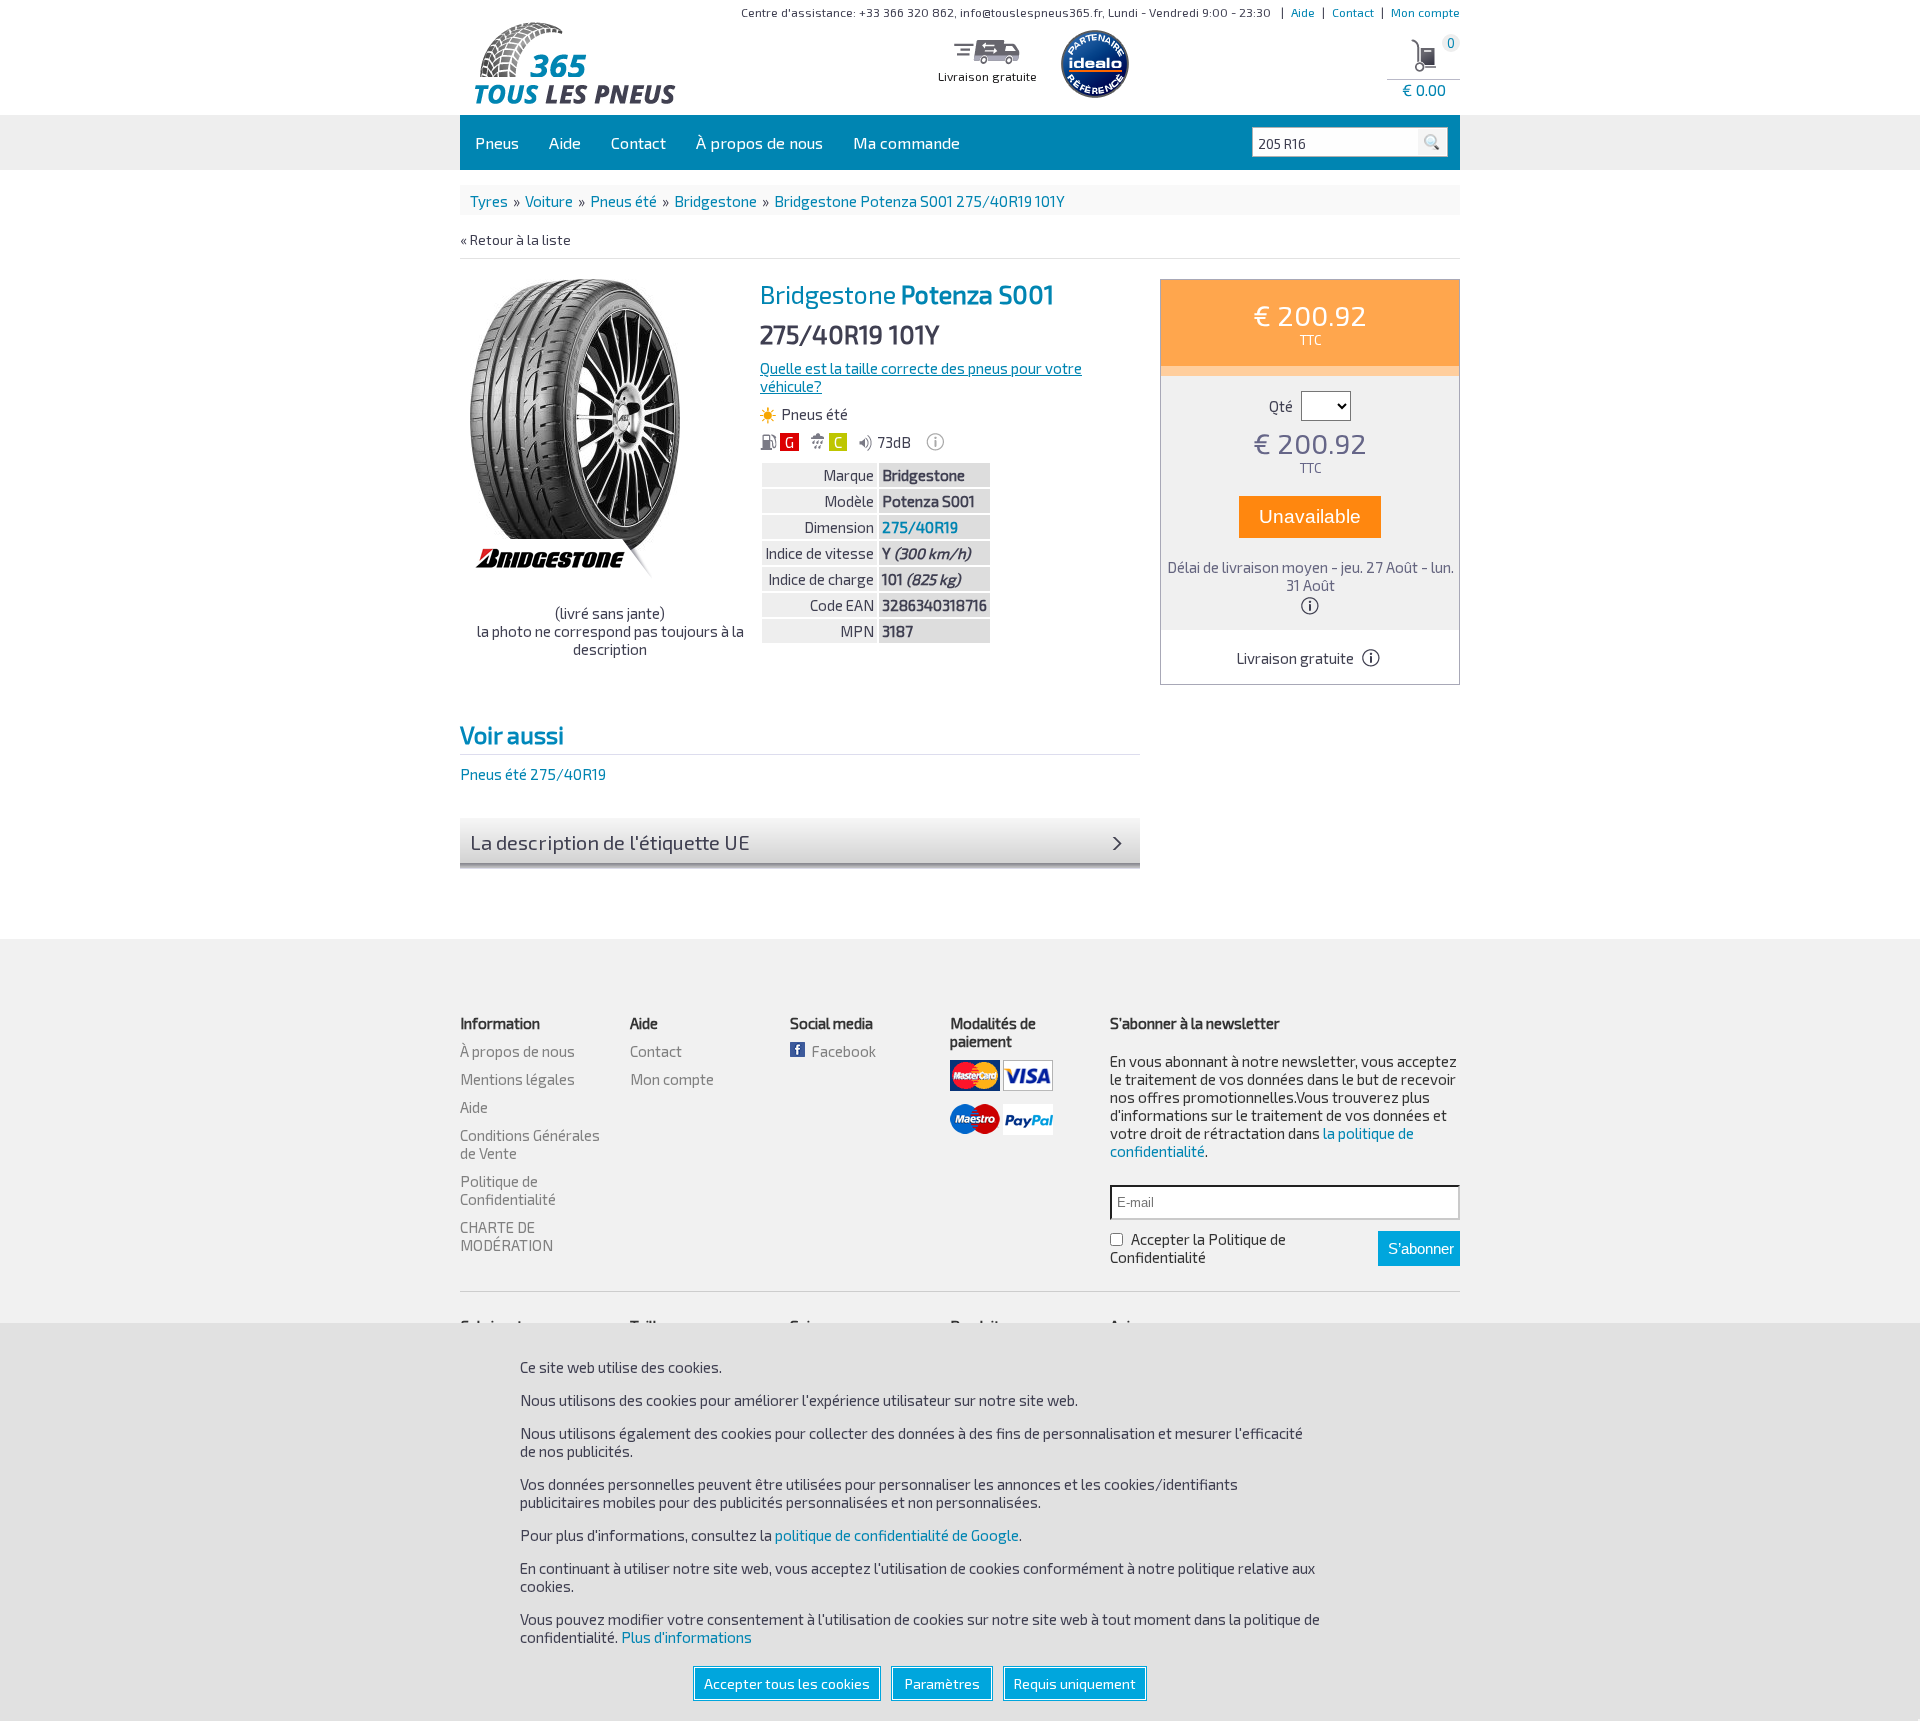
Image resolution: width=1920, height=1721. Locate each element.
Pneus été (623, 201)
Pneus (497, 142)
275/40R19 (920, 527)
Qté (1282, 406)
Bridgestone (715, 201)
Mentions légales (517, 1079)
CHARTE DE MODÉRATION (506, 1236)
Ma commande (906, 142)
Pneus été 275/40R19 (533, 774)
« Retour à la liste (515, 239)
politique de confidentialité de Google (897, 1535)
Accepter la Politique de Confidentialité (1198, 1248)
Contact (1353, 12)
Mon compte (1425, 12)
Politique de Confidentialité (508, 1190)
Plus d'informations (686, 1637)
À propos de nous (759, 142)
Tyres (489, 201)
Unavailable (1310, 516)
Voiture (549, 201)
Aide (1303, 12)
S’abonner (1421, 1248)
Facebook (840, 1051)
